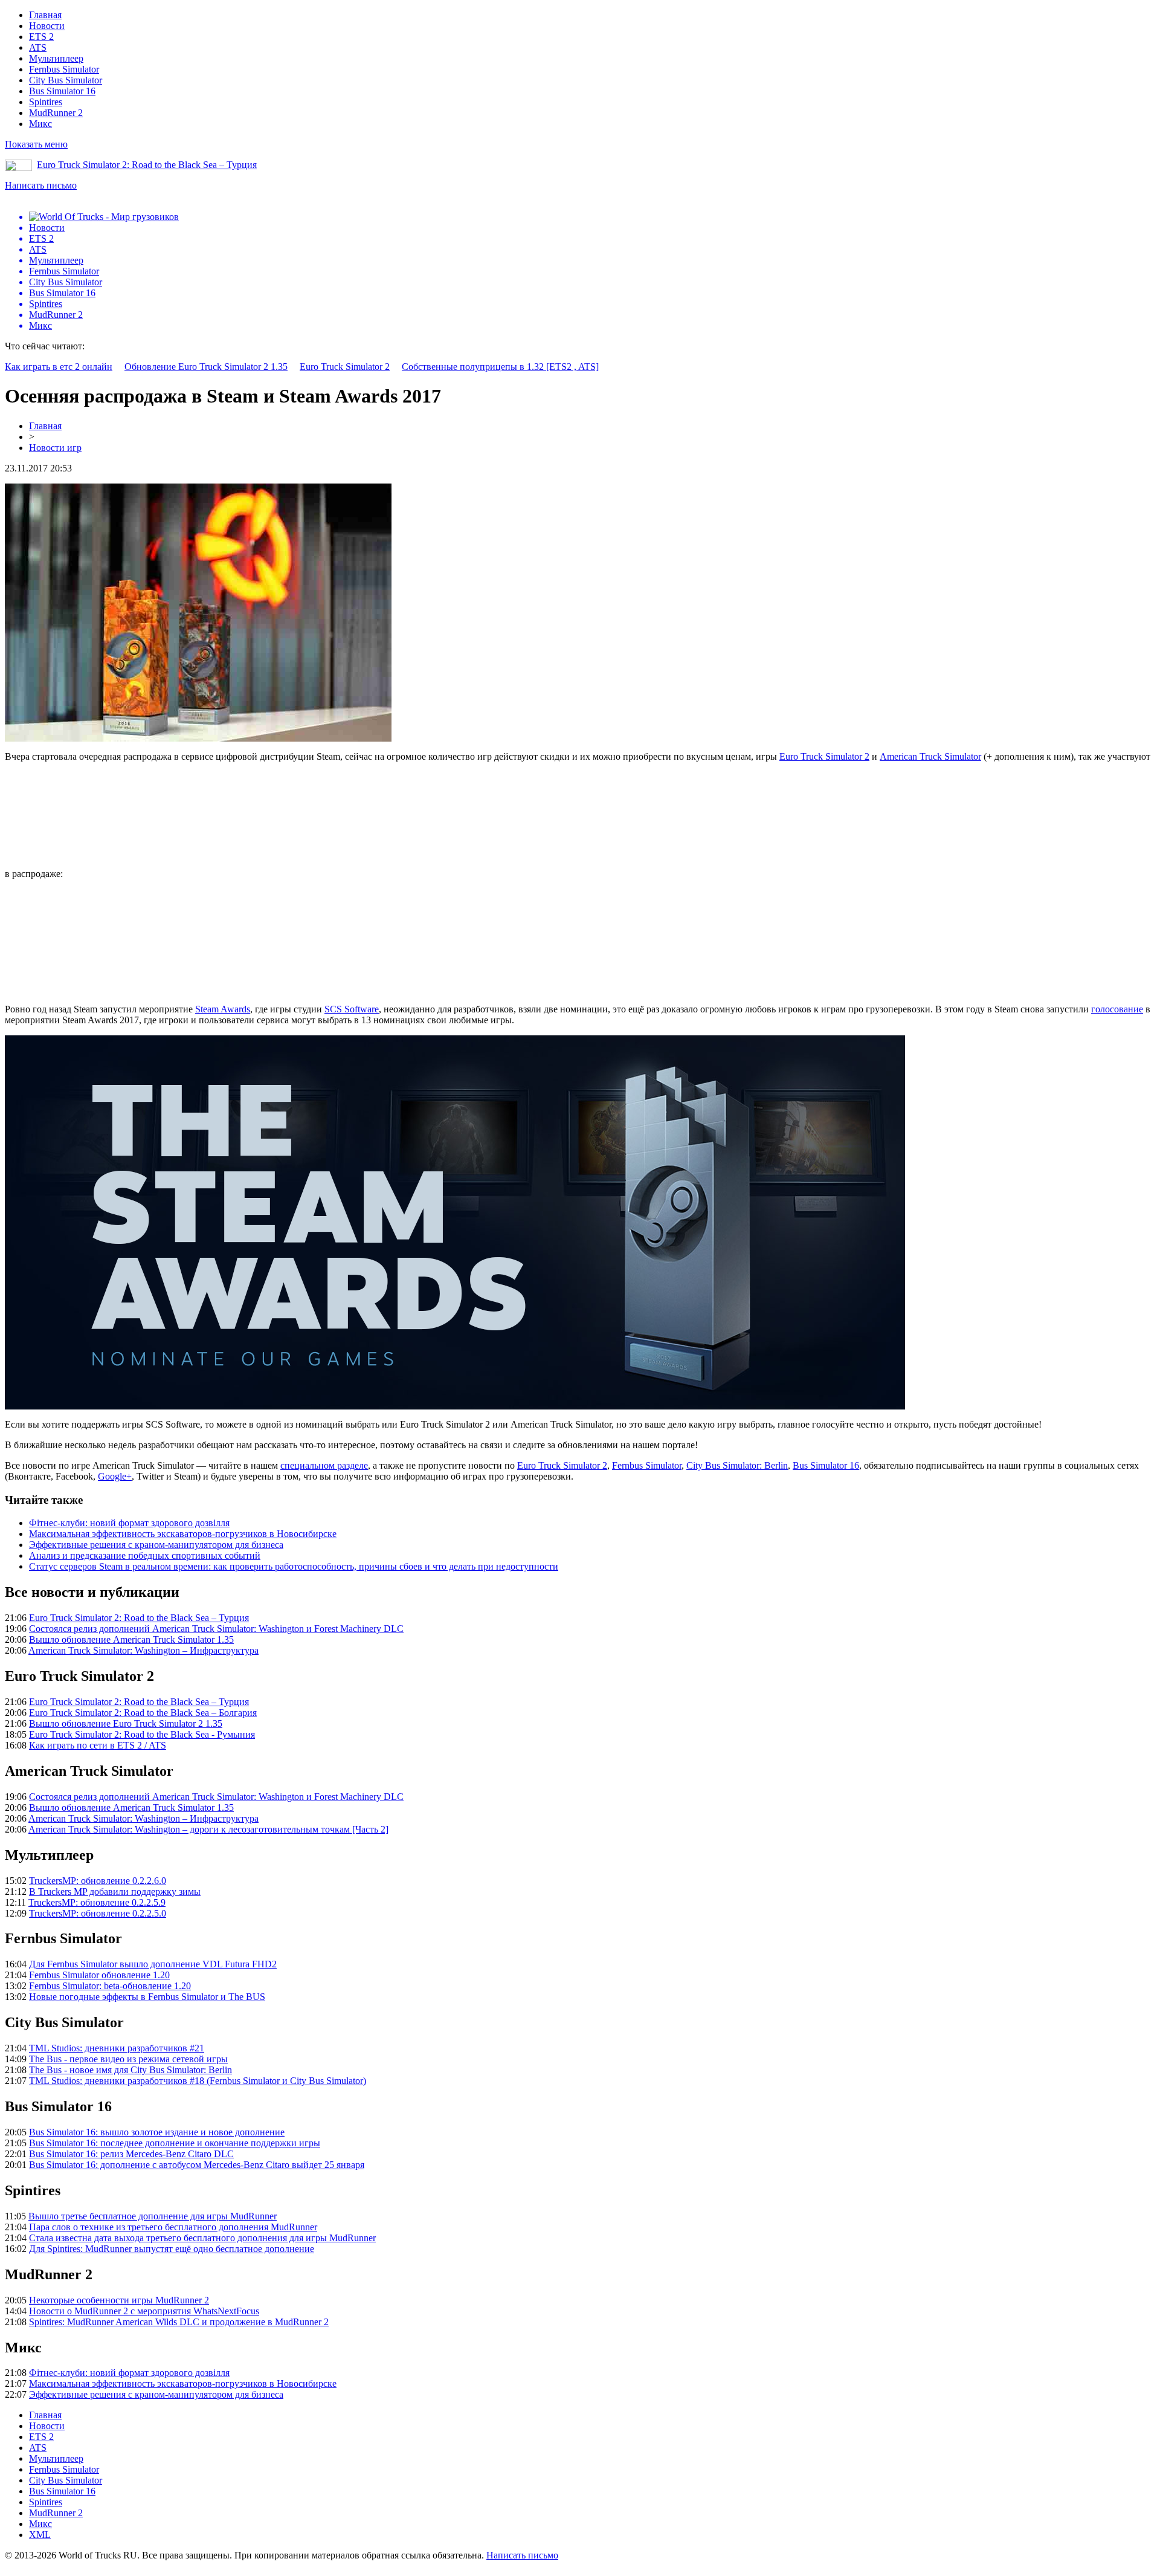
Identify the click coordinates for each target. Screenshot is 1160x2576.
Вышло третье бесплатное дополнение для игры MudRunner (153, 2216)
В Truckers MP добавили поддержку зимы (115, 1892)
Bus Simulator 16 (62, 91)
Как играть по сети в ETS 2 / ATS (98, 1745)
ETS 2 (41, 37)
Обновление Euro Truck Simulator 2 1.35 (206, 367)
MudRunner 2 (56, 113)
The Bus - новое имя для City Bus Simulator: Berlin (130, 2070)
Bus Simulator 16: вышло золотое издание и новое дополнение (157, 2132)
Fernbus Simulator (64, 69)
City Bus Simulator (66, 80)
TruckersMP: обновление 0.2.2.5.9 (97, 1902)
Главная (45, 15)
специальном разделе (324, 1465)
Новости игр (55, 448)
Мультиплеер (56, 58)
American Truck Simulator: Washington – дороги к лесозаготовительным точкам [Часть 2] (208, 1829)
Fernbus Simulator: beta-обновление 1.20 (110, 1986)
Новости (47, 26)
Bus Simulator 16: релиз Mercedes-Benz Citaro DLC (131, 2154)
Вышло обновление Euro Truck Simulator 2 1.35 (126, 1723)
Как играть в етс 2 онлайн (59, 367)
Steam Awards (223, 1009)
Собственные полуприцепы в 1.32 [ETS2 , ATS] (500, 367)
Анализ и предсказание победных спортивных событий (145, 1555)
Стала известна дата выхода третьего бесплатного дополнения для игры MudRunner (202, 2238)
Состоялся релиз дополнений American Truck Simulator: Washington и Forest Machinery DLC (216, 1629)
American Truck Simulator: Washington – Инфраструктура (143, 1650)
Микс (40, 124)
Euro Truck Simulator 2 (345, 367)
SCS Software (352, 1009)
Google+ (115, 1476)
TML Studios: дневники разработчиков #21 (117, 2048)
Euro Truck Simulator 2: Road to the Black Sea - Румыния (142, 1734)
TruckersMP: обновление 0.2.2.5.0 (98, 1913)
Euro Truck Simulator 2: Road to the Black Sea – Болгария (143, 1713)
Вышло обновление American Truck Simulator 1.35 (131, 1639)
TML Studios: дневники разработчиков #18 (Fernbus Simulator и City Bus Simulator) (198, 2081)
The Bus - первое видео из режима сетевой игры (128, 2059)
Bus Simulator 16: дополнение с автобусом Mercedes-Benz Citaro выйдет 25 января (197, 2165)
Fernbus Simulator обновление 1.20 (99, 1975)
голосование (1117, 1009)
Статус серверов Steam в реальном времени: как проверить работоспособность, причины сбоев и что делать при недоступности (294, 1566)
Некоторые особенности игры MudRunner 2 (119, 2300)
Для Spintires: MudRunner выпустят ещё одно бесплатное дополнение (172, 2249)
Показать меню (36, 144)
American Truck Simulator (930, 756)
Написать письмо (41, 185)
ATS (38, 47)
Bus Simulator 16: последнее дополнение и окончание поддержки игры (175, 2143)
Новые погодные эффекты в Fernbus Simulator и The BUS (147, 1997)
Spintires (46, 102)
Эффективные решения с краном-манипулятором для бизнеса (156, 1545)
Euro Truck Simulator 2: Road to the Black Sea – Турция (147, 165)
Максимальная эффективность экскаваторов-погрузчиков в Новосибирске (183, 1534)
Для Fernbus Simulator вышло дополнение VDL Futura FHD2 (153, 1964)
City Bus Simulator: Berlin (737, 1465)
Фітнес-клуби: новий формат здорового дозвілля (129, 1523)
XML (40, 2535)
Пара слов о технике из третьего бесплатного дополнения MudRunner (173, 2227)
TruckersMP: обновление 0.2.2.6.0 (98, 1881)
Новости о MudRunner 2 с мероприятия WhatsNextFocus (144, 2311)
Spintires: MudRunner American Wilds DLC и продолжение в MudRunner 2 (179, 2322)
